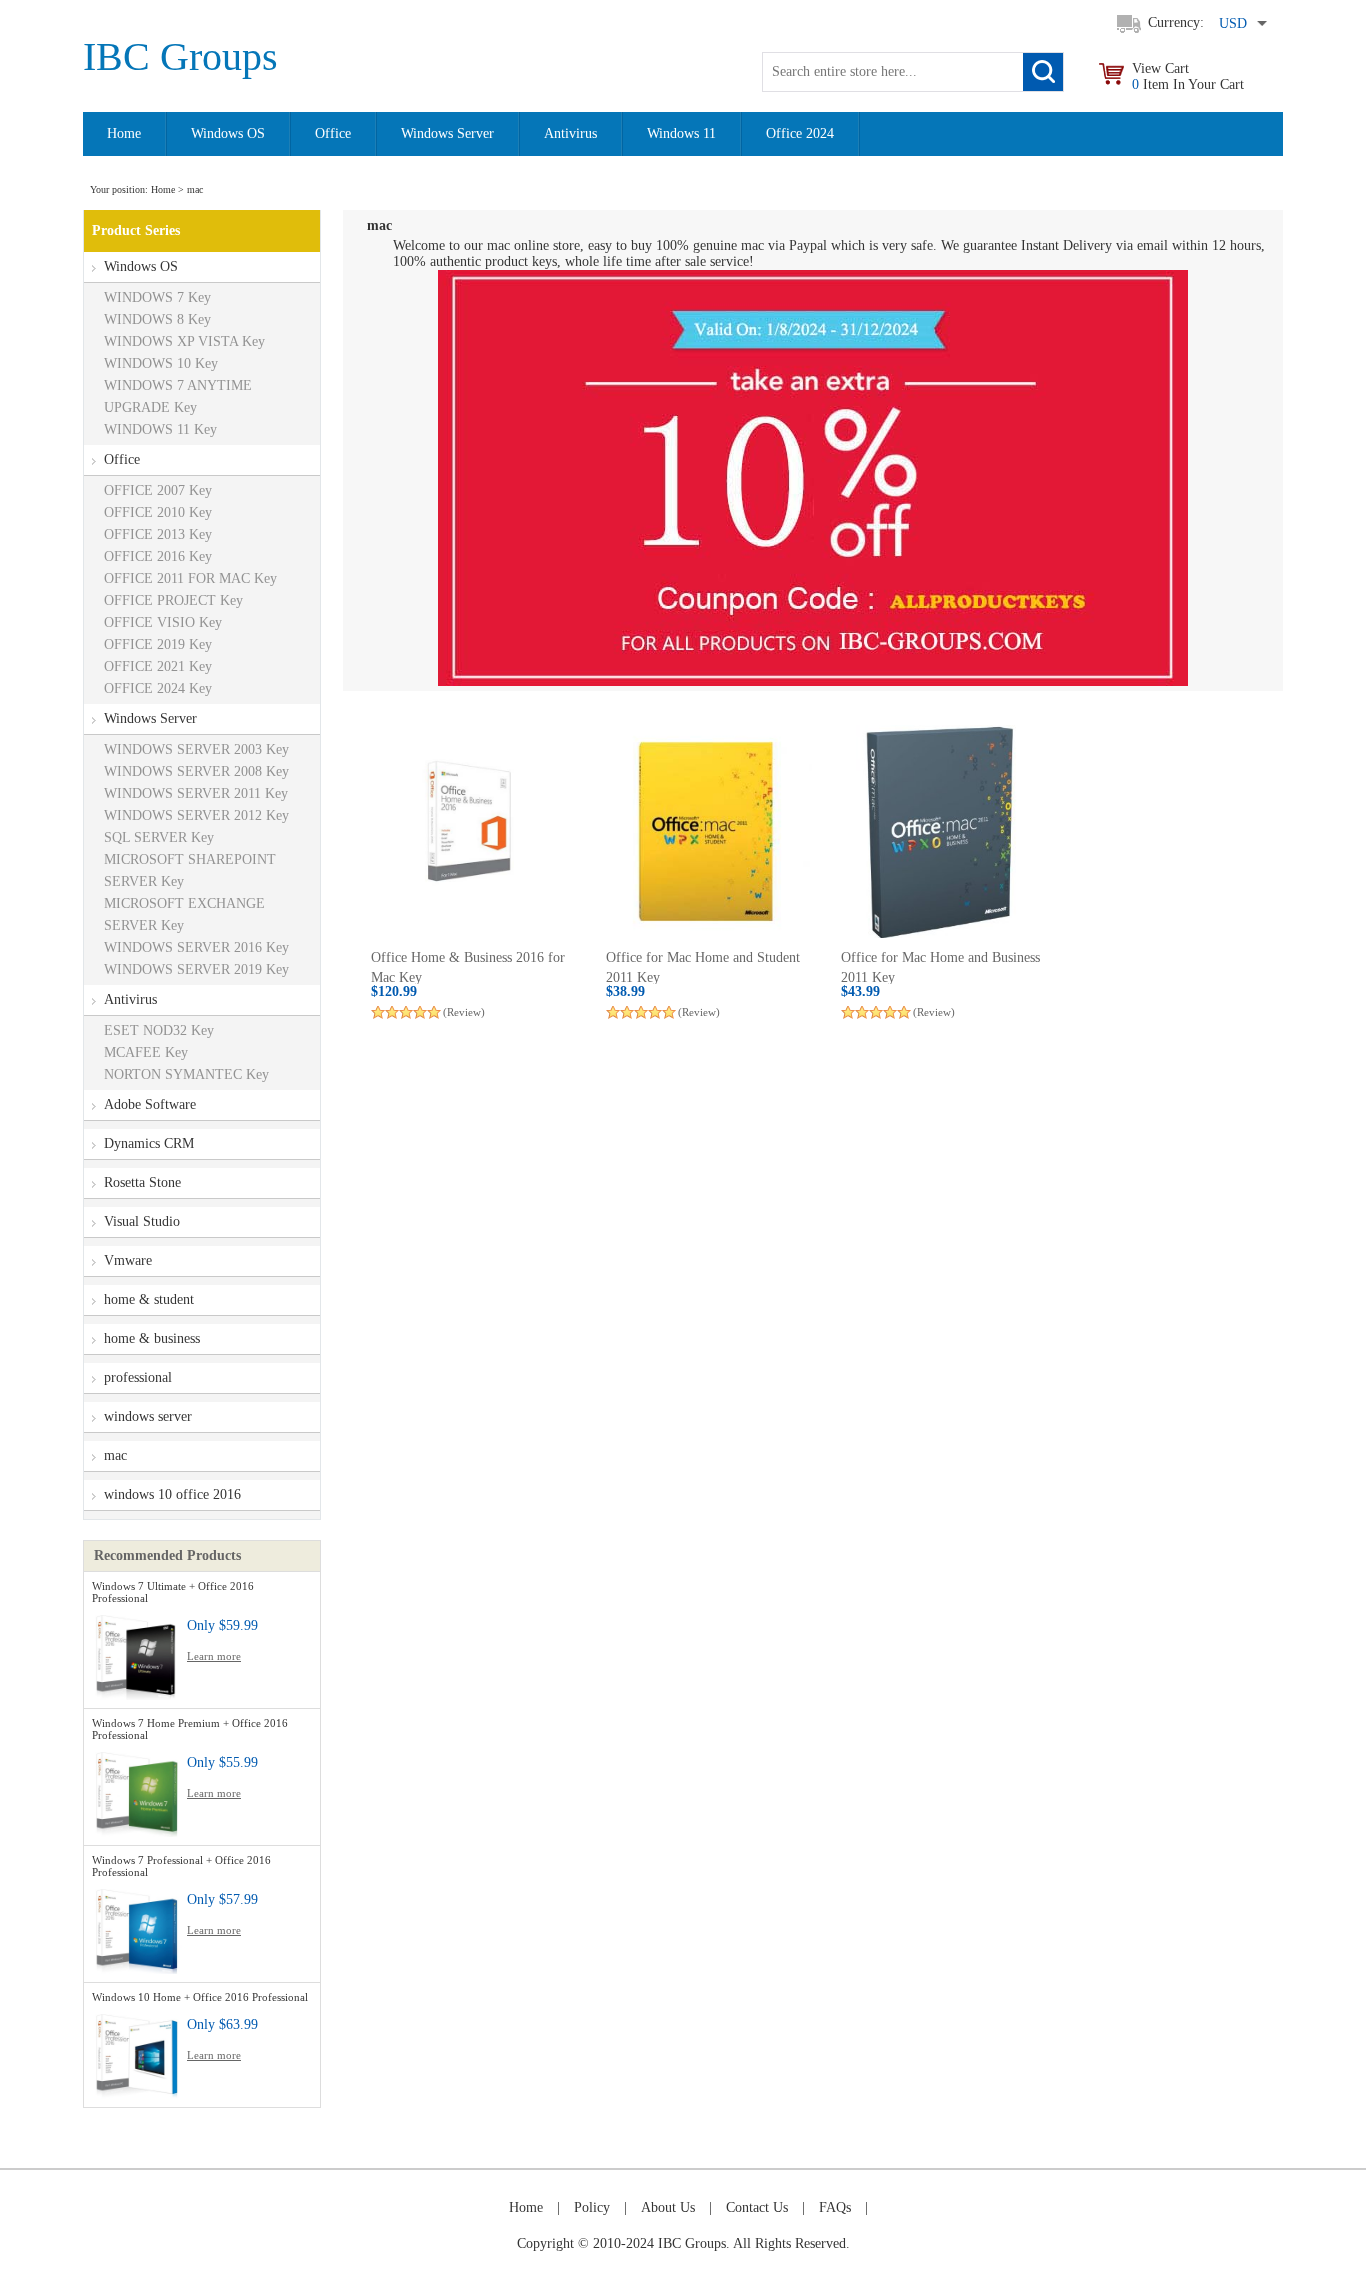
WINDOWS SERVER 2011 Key (196, 793)
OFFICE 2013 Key (158, 534)
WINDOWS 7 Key (157, 297)
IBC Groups (180, 56)
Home (124, 133)
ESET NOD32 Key (159, 1030)
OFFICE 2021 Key (158, 666)
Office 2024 (800, 133)
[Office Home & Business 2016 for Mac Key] (470, 831)
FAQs (835, 2207)
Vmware (128, 1260)
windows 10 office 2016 (172, 1494)
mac (115, 1455)
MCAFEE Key (146, 1052)
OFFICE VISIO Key (163, 622)
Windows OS (228, 133)
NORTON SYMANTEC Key (186, 1074)
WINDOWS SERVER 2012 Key (196, 815)
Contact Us (757, 2207)
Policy (592, 2207)
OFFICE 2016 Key (158, 556)
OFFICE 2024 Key (158, 688)
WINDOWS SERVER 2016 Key (196, 947)
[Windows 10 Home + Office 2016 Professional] (137, 2052)
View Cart (1188, 76)
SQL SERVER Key (159, 837)
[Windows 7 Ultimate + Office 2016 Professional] (137, 1653)
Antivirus (570, 133)
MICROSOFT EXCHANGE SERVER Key (184, 914)
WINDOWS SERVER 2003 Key (196, 749)
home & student (149, 1299)
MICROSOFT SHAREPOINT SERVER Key (190, 870)
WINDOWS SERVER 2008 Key (196, 771)
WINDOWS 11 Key (160, 429)
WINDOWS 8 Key (157, 319)
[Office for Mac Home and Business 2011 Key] (940, 831)
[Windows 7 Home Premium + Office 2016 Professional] (137, 1790)
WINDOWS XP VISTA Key (184, 341)
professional (138, 1377)
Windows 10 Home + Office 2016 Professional (200, 1997)
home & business (152, 1338)
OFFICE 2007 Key (158, 490)
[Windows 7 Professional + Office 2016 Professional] (137, 1927)
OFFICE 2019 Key (158, 644)
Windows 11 (681, 133)
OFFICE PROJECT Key (173, 600)
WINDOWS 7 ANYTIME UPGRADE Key (178, 396)
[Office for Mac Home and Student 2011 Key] (705, 831)
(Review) (464, 1012)
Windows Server (447, 133)
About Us (668, 2207)
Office (333, 133)
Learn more (214, 1656)
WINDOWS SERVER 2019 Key (196, 969)
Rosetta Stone (142, 1182)
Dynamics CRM (149, 1143)
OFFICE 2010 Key (158, 512)
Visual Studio (142, 1221)
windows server (148, 1416)
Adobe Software (150, 1104)
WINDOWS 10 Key (161, 363)
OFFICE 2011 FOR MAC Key (190, 578)
